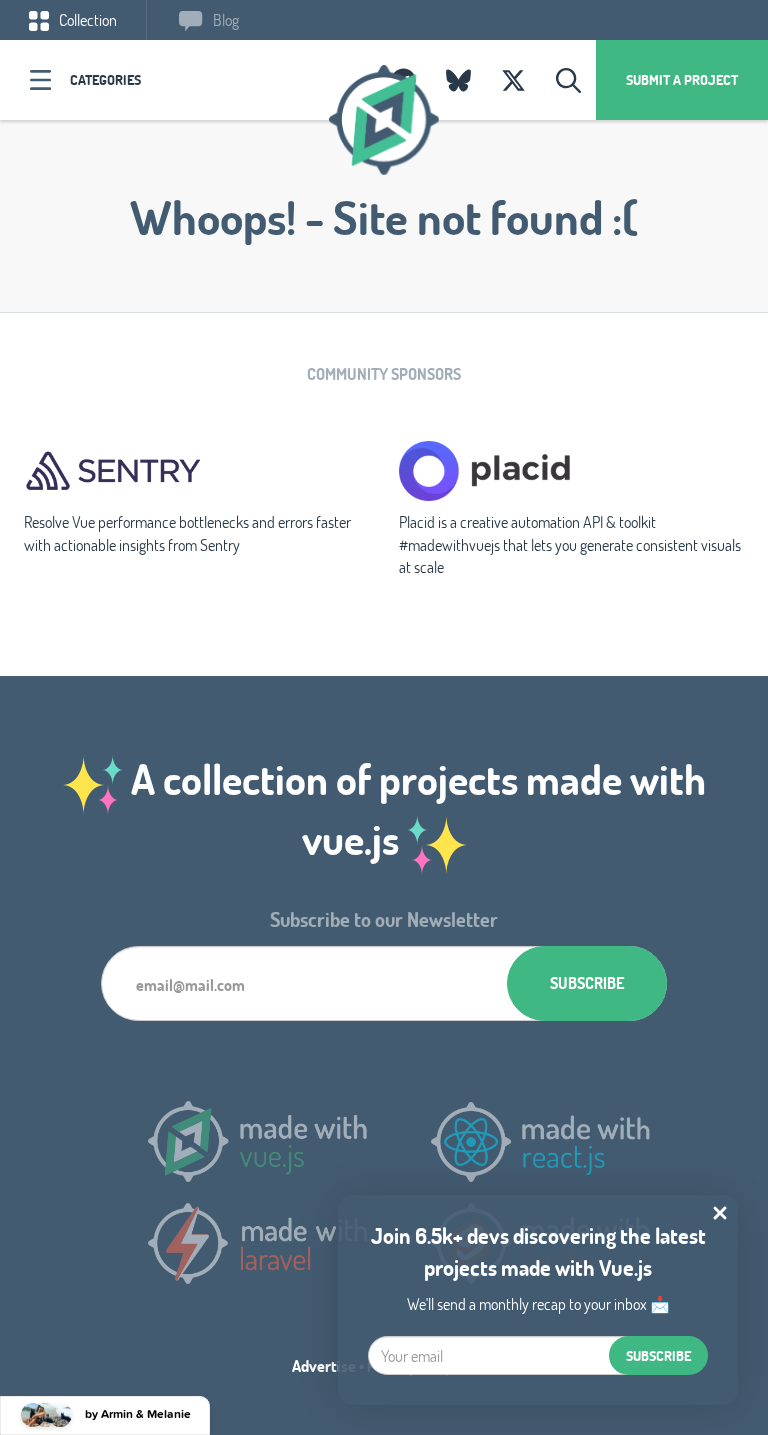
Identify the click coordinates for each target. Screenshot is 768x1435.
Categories (105, 79)
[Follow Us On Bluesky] (458, 80)
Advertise (324, 1365)
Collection (86, 19)
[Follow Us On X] (513, 80)
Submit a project (682, 79)
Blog (224, 19)
